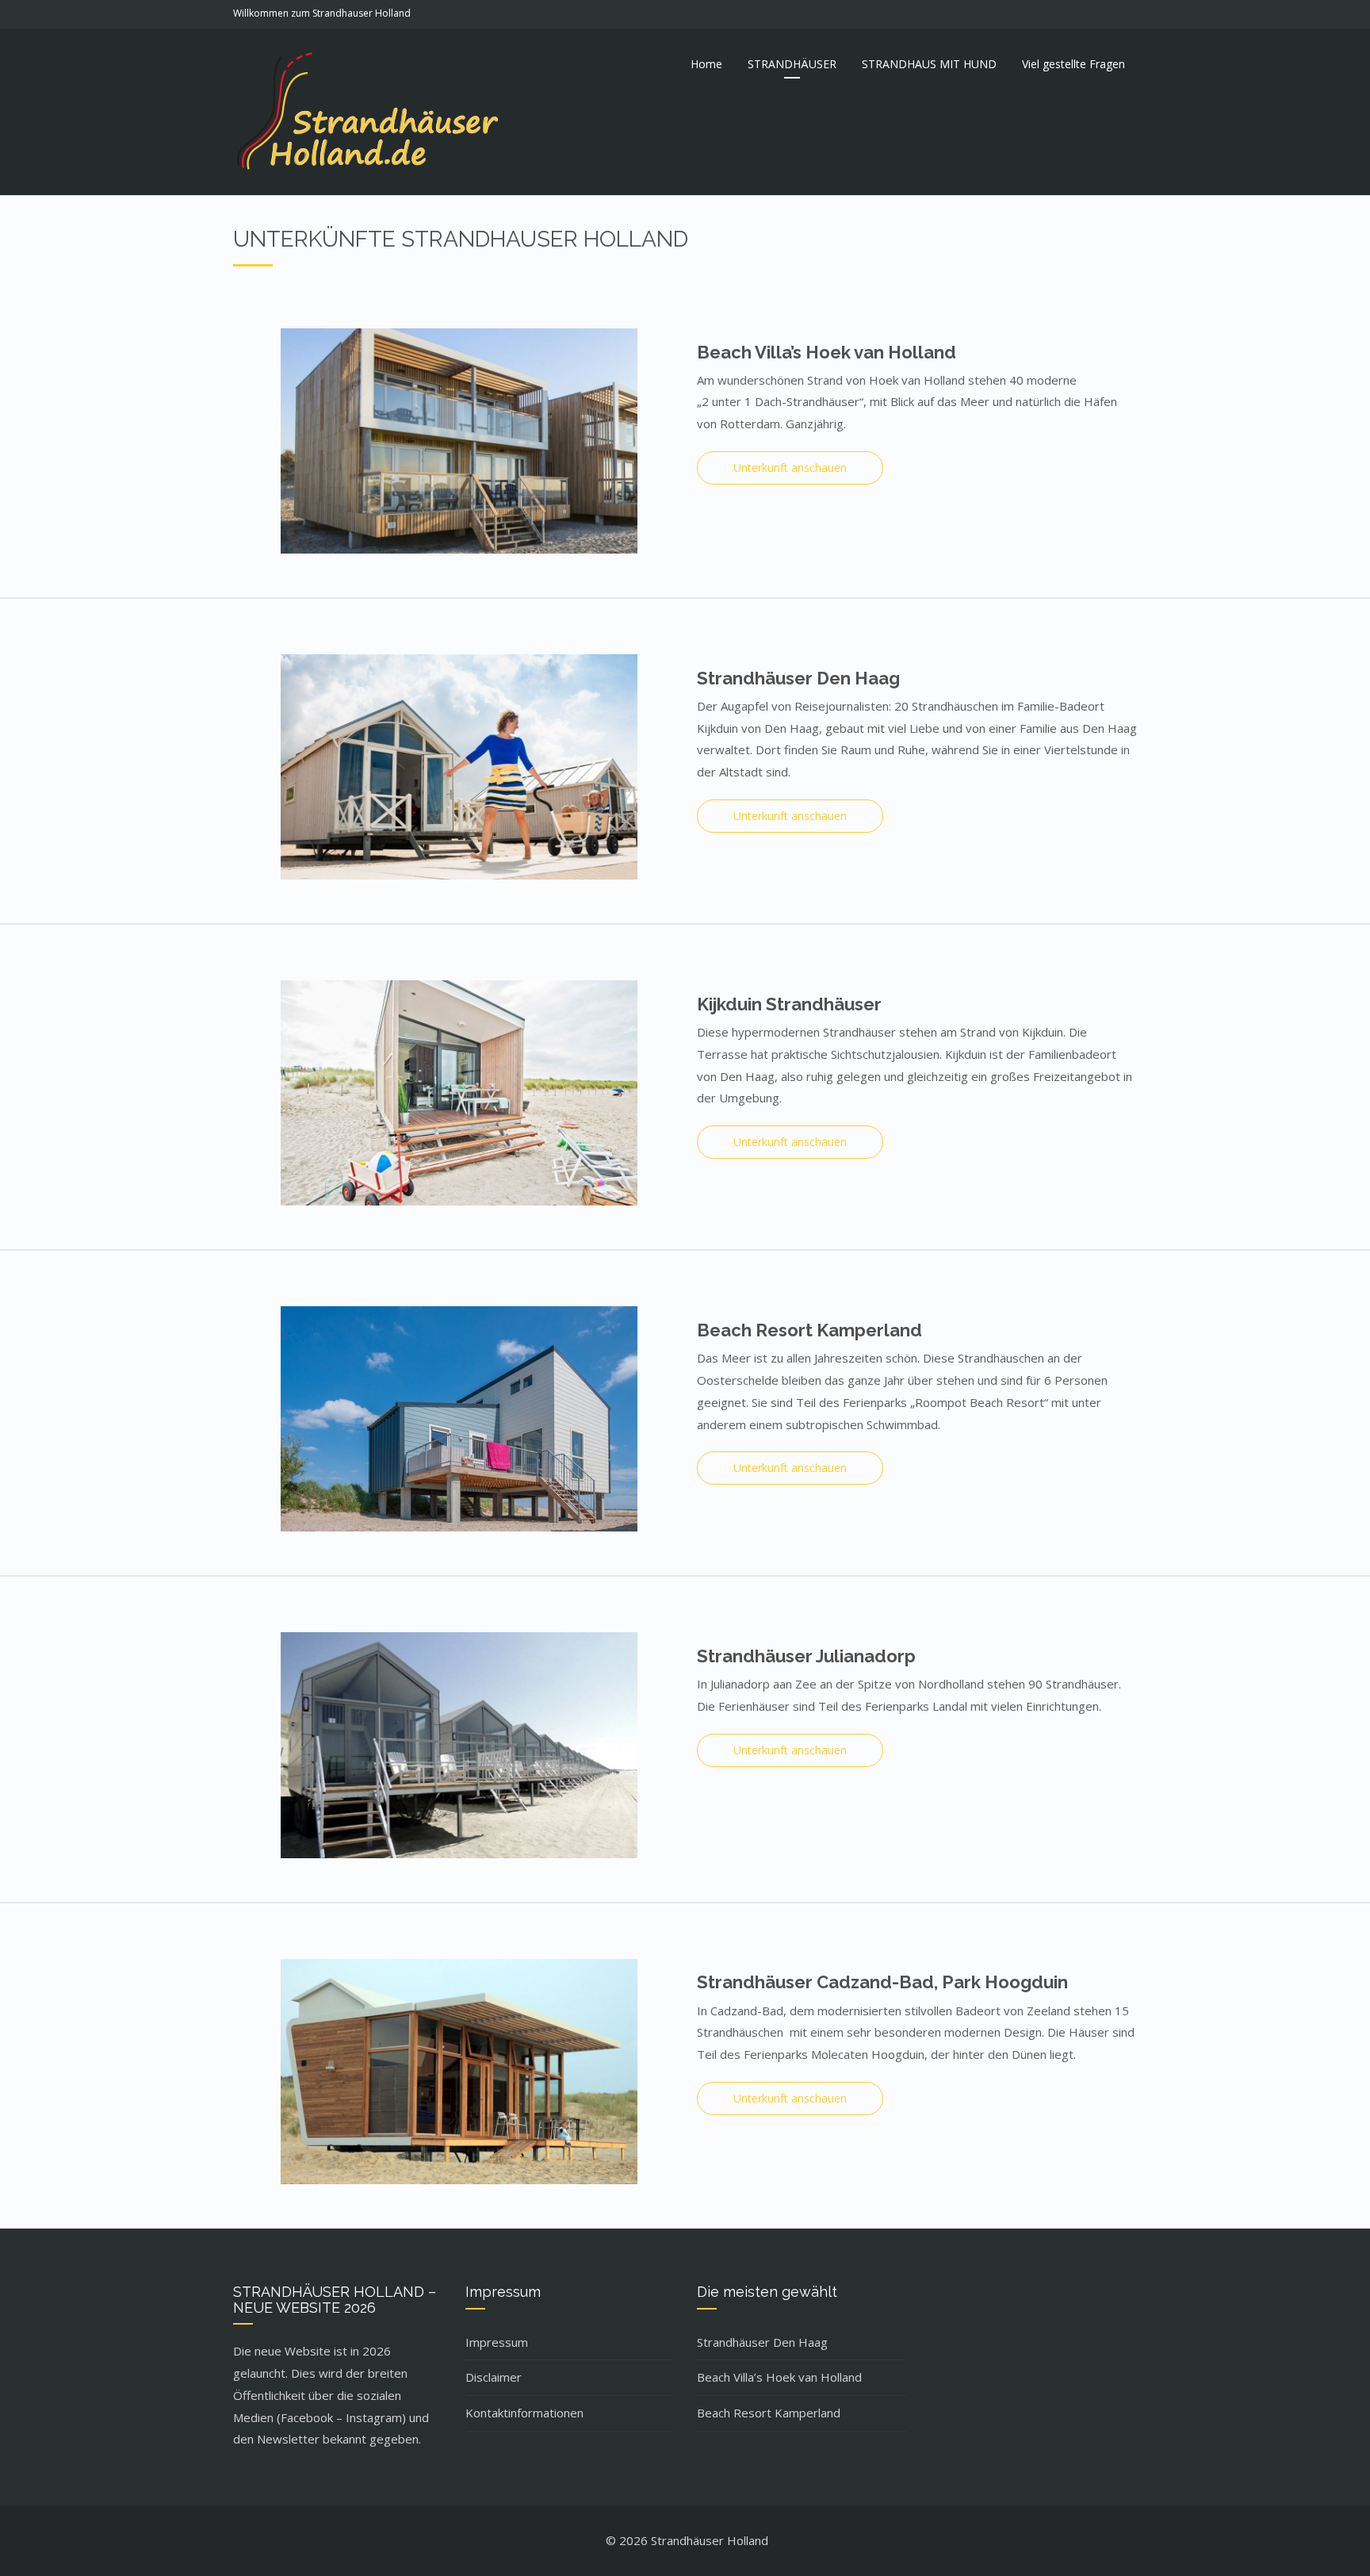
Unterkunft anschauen (790, 468)
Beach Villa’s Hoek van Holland (779, 2377)
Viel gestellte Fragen (1073, 64)
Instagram (374, 2417)
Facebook (307, 2417)
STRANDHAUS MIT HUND (929, 64)
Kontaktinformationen (524, 2413)
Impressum (497, 2342)
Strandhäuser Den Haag (762, 2342)
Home (706, 64)
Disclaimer (494, 2377)
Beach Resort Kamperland (769, 2413)
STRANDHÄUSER (792, 64)
